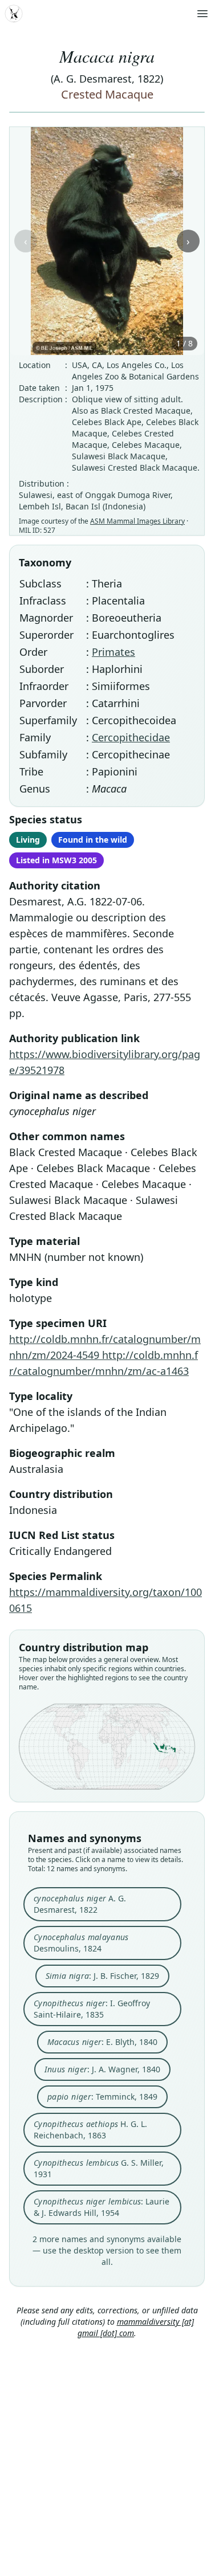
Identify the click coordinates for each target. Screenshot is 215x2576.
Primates (113, 652)
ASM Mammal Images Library (137, 521)
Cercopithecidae (131, 737)
